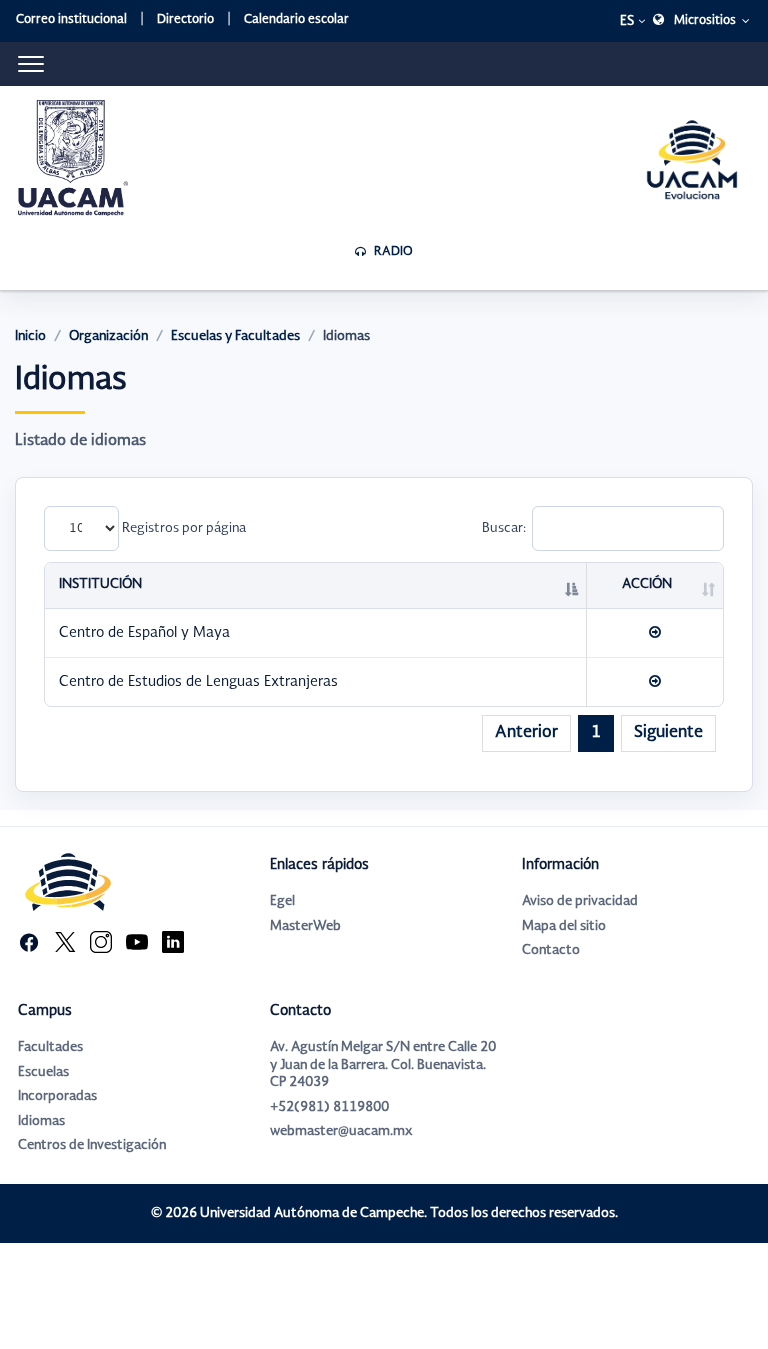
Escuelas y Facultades (235, 336)
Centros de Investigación (92, 1145)
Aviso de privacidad (580, 901)
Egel (282, 901)
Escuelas (43, 1072)
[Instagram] (101, 942)
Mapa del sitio (564, 926)
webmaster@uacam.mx (341, 1131)
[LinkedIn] (173, 942)
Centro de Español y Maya (144, 633)
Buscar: (504, 528)
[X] (65, 942)
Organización (108, 336)
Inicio (30, 336)
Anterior (526, 733)
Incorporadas (57, 1096)
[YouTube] (137, 942)
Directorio (185, 20)
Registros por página (182, 528)
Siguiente (668, 733)
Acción (647, 584)
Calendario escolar (296, 20)
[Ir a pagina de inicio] (73, 158)
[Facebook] (29, 942)
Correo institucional (71, 20)
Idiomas (41, 1121)
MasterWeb (305, 926)
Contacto (551, 950)
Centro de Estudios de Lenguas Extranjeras (198, 682)
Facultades (50, 1047)
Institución (100, 584)
